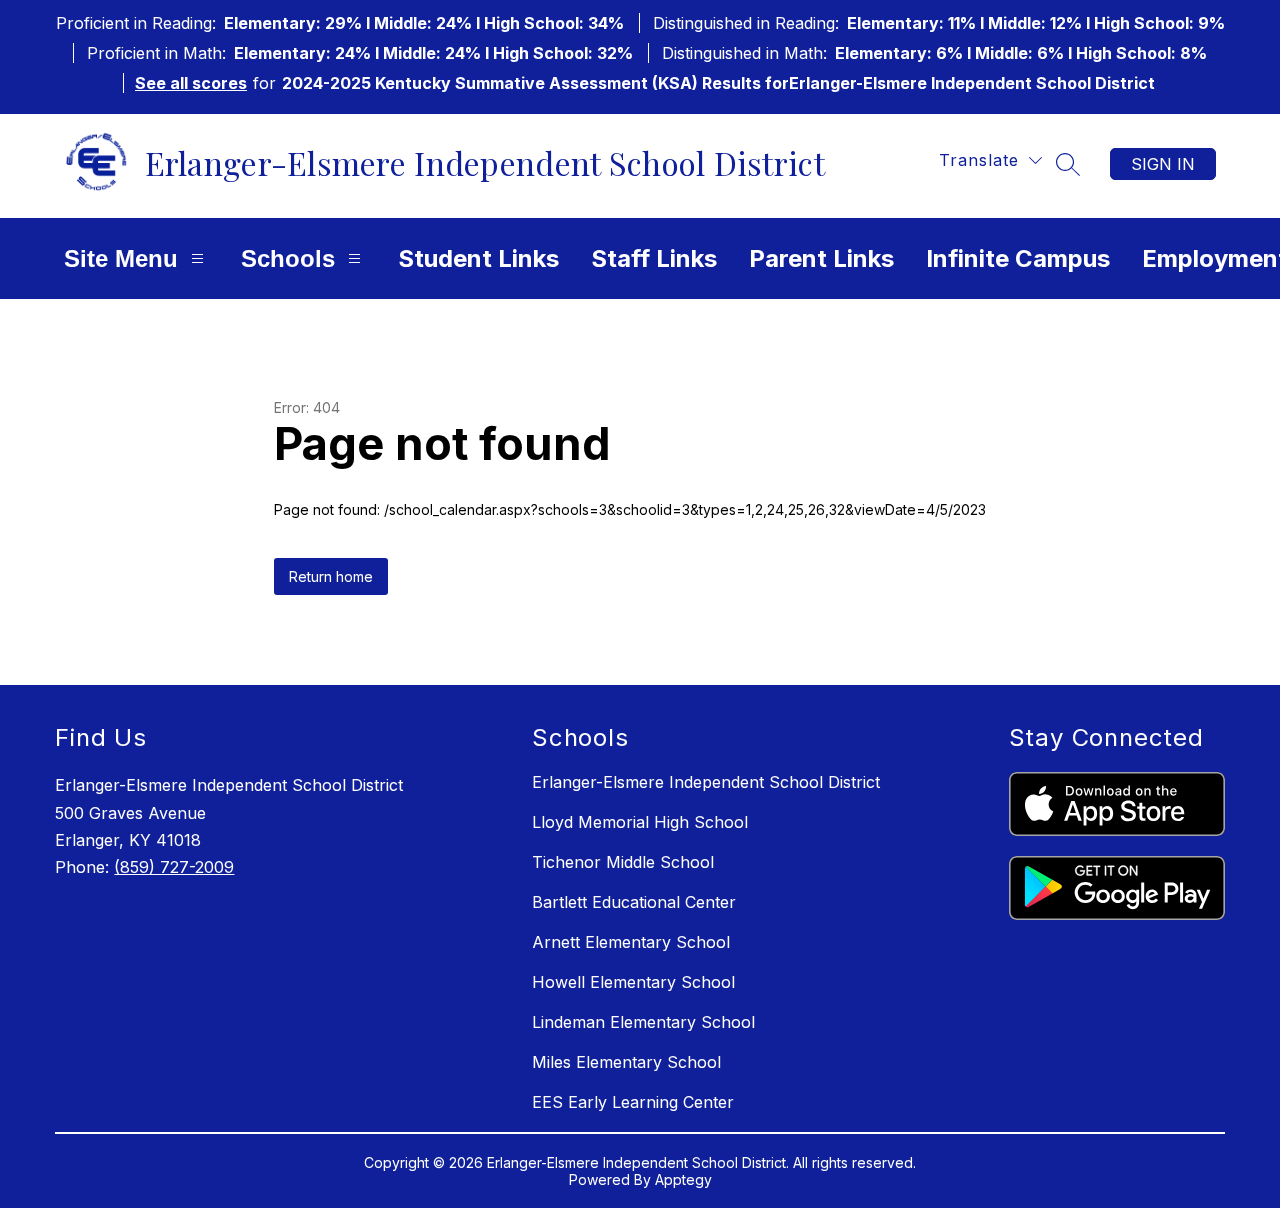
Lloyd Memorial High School (640, 822)
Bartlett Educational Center (634, 902)
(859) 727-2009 (174, 867)
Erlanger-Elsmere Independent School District (706, 782)
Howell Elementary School (633, 982)
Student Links (478, 258)
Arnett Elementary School (631, 942)
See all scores (191, 83)
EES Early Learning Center (633, 1102)
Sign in (1163, 164)
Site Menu (121, 258)
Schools (288, 258)
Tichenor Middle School (623, 862)
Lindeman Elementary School (643, 1022)
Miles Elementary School (626, 1062)
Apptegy (683, 1179)
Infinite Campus (1018, 258)
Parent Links (821, 258)
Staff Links (654, 258)
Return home (331, 576)
